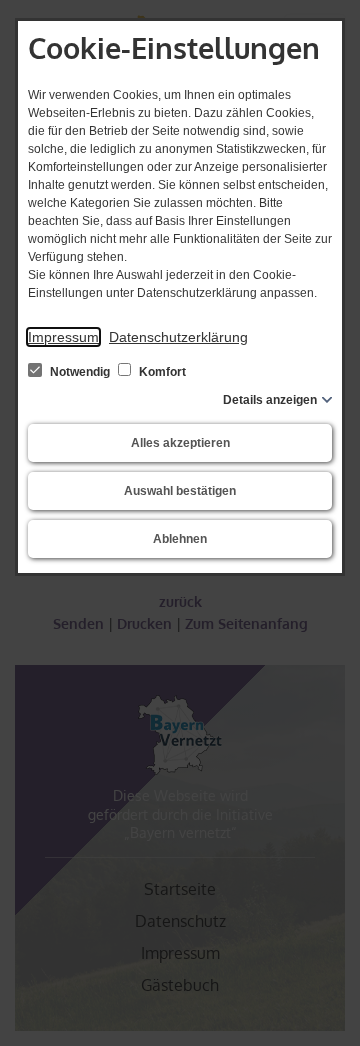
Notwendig (80, 372)
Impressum (63, 337)
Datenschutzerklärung (178, 337)
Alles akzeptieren (180, 443)
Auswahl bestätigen (180, 491)
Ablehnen (180, 539)
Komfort (161, 372)
